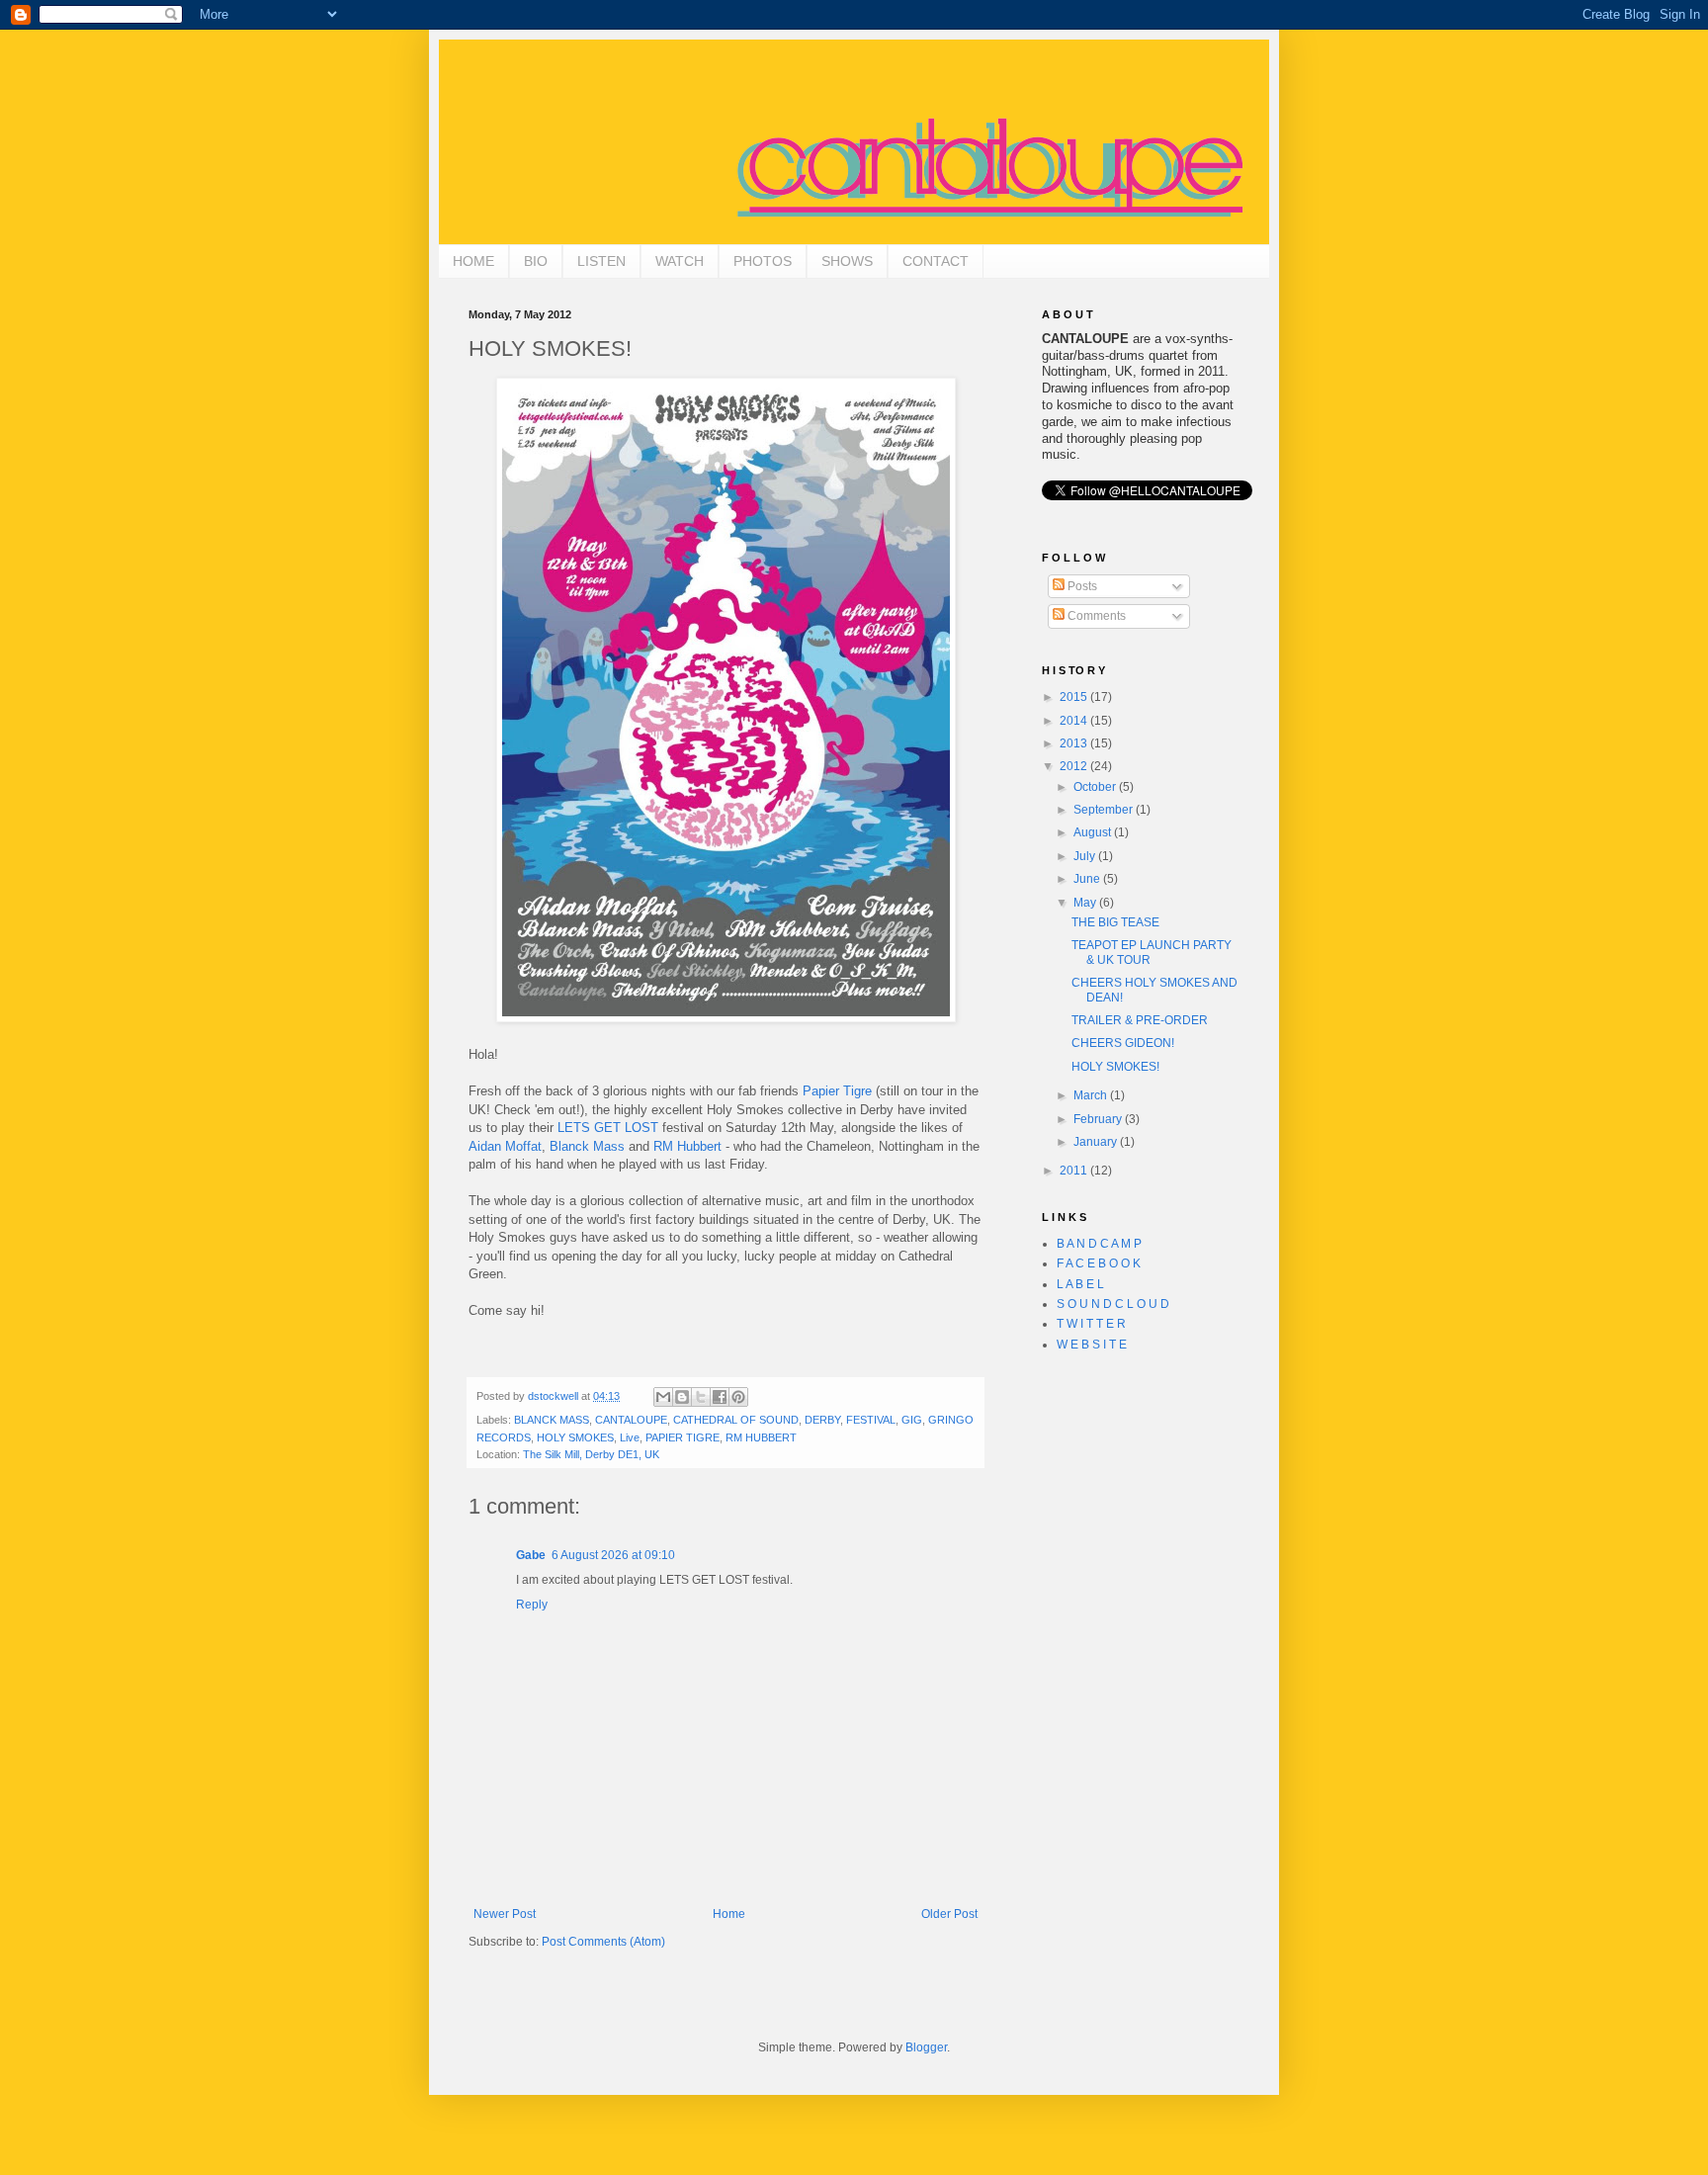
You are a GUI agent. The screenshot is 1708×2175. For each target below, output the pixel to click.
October (1096, 787)
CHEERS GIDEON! (1123, 1043)
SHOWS (847, 261)
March (1092, 1095)
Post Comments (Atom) (603, 1942)
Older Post (949, 1914)
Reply (532, 1605)
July (1086, 856)
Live (630, 1437)
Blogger (926, 2047)
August (1094, 832)
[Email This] (663, 1397)
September (1105, 810)
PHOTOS (763, 261)
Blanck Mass (587, 1146)
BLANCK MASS (552, 1420)
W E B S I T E (1092, 1345)
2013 (1075, 743)
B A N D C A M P (1099, 1244)
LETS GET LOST (608, 1128)
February (1099, 1119)
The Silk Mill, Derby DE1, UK (591, 1454)
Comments (1095, 616)
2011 (1075, 1171)
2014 (1075, 721)
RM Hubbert (687, 1146)
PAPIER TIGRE (683, 1437)
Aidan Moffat (505, 1146)
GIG (912, 1420)
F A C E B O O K (1099, 1263)
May (1086, 903)
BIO (536, 261)
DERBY (822, 1420)
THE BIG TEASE (1115, 922)
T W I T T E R (1091, 1324)
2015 (1075, 697)
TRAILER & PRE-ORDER (1140, 1020)
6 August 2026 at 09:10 (613, 1555)
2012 (1075, 766)
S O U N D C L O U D (1113, 1304)
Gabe (531, 1555)
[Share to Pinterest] (738, 1397)
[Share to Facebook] (720, 1397)
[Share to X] (701, 1397)
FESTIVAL (871, 1420)
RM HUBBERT (761, 1437)
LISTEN (601, 261)
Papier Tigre (837, 1091)
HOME (473, 261)
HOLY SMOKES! (1115, 1067)
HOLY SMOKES (575, 1437)
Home (729, 1914)
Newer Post (505, 1914)
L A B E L (1080, 1284)
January (1097, 1142)
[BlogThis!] (682, 1397)
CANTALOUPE (631, 1420)
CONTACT (936, 261)
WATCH (680, 261)
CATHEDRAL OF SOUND (736, 1420)
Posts (1081, 586)
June (1088, 879)
